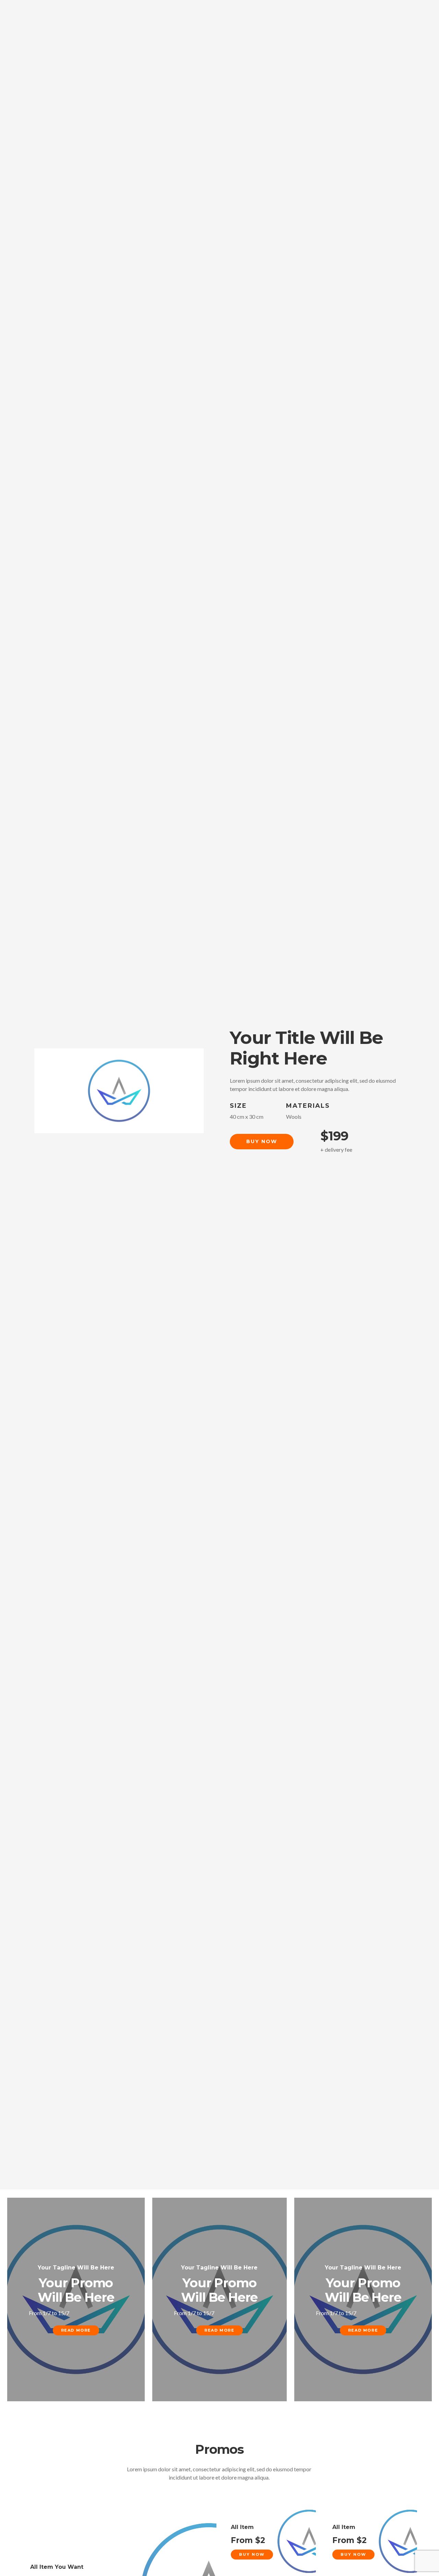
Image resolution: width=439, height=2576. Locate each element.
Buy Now (262, 1141)
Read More (76, 2330)
